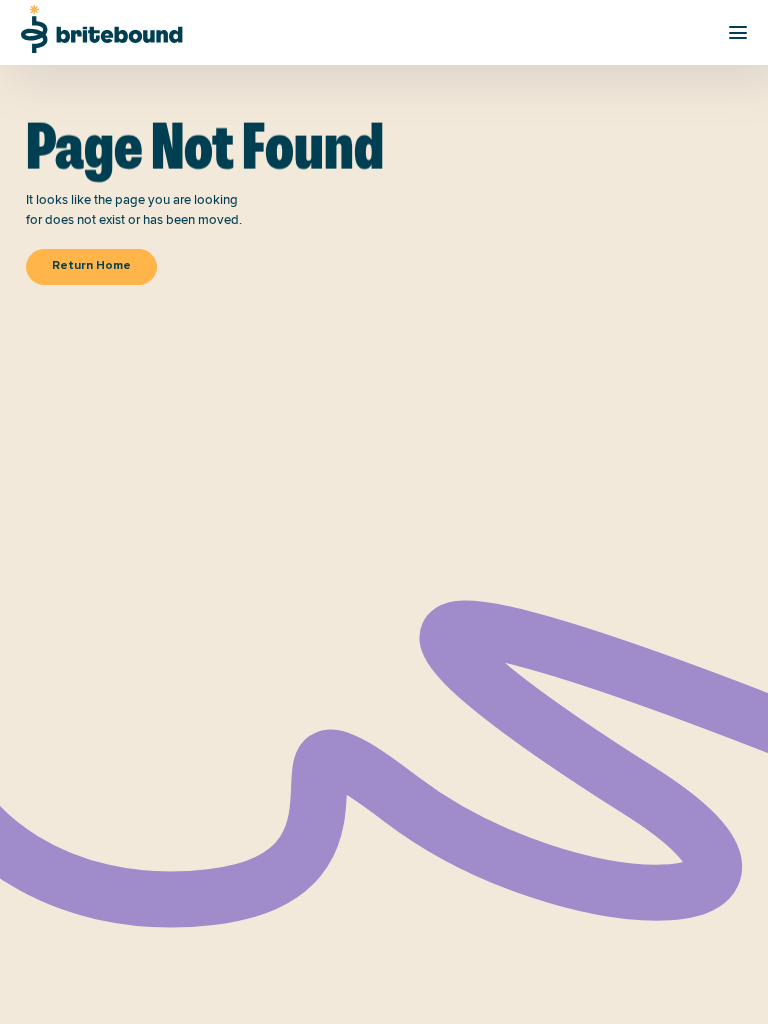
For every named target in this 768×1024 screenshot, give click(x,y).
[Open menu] (738, 33)
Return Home (91, 266)
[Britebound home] (101, 29)
